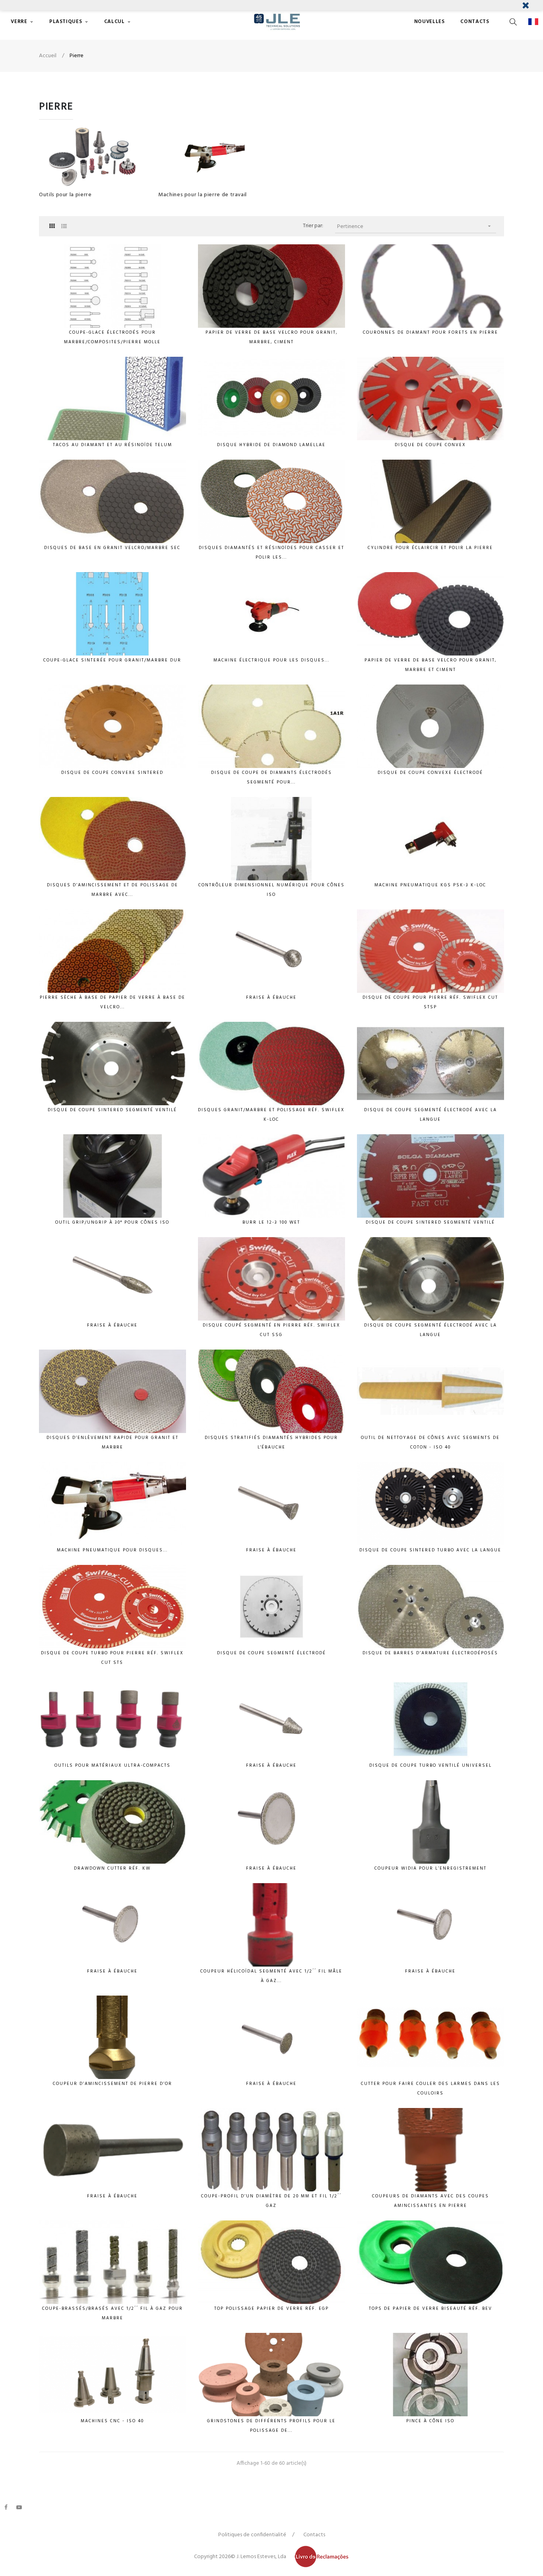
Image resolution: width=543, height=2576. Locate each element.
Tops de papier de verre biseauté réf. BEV (431, 2309)
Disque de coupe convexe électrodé (430, 773)
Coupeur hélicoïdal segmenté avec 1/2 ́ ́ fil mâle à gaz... (271, 1976)
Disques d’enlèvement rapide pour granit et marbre (112, 1443)
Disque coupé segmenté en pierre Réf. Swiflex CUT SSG (271, 1330)
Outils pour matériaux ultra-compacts (112, 1766)
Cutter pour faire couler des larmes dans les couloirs (431, 2089)
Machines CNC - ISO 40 (112, 2421)
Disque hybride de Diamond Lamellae (271, 445)
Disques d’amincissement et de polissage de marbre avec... (112, 890)
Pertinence (415, 227)
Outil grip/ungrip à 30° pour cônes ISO (112, 1222)
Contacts (314, 2535)
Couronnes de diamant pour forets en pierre (431, 333)
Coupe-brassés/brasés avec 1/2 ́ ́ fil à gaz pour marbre (112, 2313)
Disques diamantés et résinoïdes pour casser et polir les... (271, 553)
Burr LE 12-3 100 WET (271, 1222)
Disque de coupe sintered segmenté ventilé (112, 1110)
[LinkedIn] (32, 2503)
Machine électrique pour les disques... (271, 660)
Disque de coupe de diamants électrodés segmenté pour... (271, 777)
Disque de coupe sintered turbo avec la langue (430, 1550)
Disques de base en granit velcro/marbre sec (112, 548)
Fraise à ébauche (271, 998)
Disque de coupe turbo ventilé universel (431, 1766)
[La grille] (52, 227)
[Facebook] (6, 2507)
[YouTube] (19, 2507)
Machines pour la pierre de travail (203, 195)
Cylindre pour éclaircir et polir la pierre (430, 548)
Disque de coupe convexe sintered (112, 773)
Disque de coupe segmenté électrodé (271, 1653)
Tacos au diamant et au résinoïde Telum (112, 445)
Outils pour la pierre (65, 195)
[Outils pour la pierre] (93, 157)
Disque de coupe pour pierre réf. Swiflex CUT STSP (430, 1002)
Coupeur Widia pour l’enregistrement (431, 1868)
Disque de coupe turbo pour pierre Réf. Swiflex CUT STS (112, 1658)
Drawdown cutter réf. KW (112, 1868)
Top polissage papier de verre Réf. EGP (271, 2309)
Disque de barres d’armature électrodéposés (430, 1653)
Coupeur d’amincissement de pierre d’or (112, 2084)
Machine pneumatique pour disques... (112, 1550)
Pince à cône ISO (430, 2421)
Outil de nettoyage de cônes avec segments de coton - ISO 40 (430, 1443)
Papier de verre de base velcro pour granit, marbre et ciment (431, 665)
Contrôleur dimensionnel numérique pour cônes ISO (271, 890)
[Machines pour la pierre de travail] (212, 157)
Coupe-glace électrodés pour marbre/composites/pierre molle (112, 337)
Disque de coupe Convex (430, 445)
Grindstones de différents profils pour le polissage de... (271, 2426)
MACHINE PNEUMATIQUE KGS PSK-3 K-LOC (430, 885)
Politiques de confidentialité (252, 2535)
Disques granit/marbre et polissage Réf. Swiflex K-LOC (271, 1115)
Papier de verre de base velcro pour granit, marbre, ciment (271, 337)
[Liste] (64, 227)
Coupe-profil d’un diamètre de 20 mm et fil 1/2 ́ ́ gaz (271, 2201)
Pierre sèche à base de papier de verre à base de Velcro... (112, 1002)
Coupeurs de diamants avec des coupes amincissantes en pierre (431, 2201)
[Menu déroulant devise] (535, 22)
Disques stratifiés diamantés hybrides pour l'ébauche (271, 1443)
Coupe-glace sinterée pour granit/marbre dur (112, 660)
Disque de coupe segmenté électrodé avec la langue (431, 1115)
